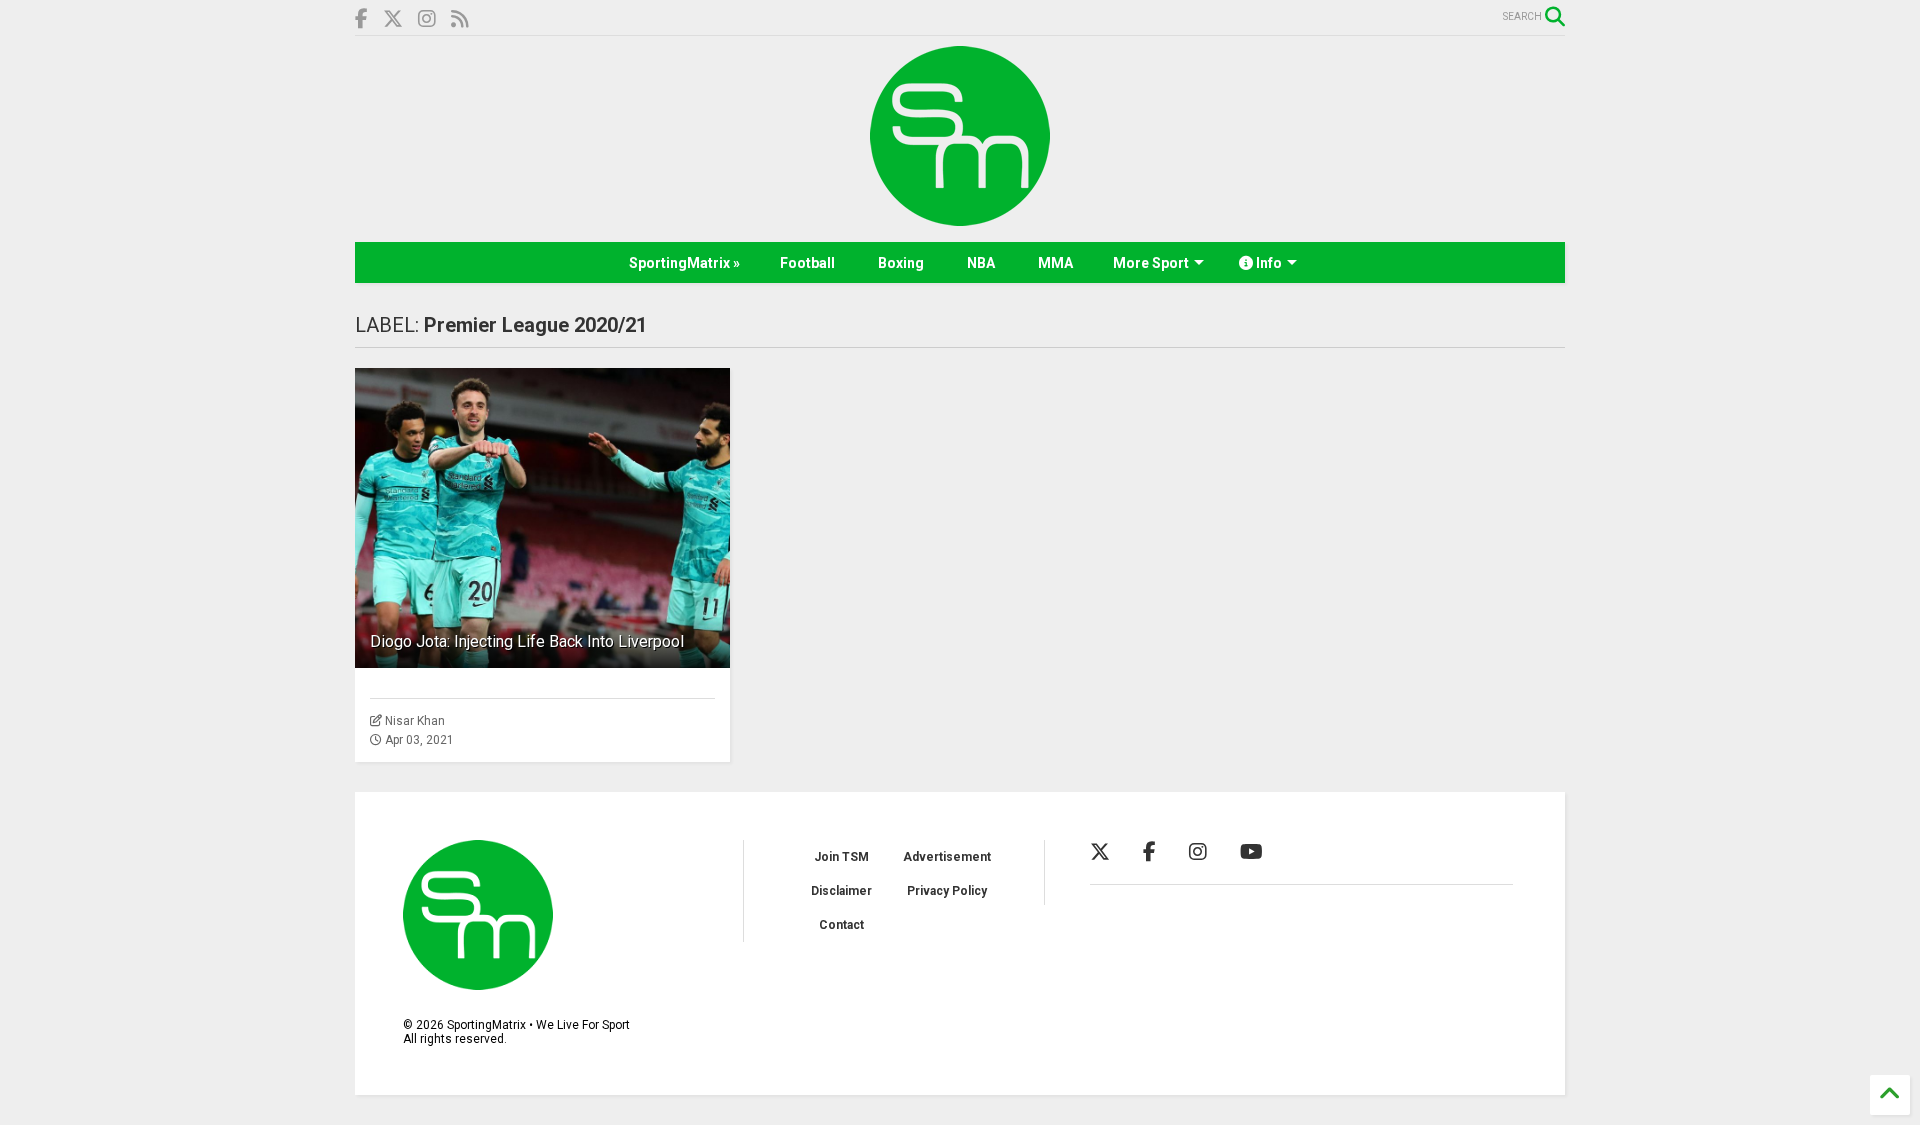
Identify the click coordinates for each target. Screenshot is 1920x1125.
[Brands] (393, 19)
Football (807, 263)
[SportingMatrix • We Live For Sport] (960, 217)
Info (1267, 263)
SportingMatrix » (684, 263)
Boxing (901, 263)
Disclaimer (841, 891)
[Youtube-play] (1251, 852)
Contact (841, 925)
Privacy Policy (947, 891)
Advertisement (947, 857)
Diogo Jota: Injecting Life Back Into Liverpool (527, 641)
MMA (1055, 263)
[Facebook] (361, 19)
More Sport (1151, 263)
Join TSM (841, 857)
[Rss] (460, 19)
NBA (981, 263)
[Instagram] (427, 19)
